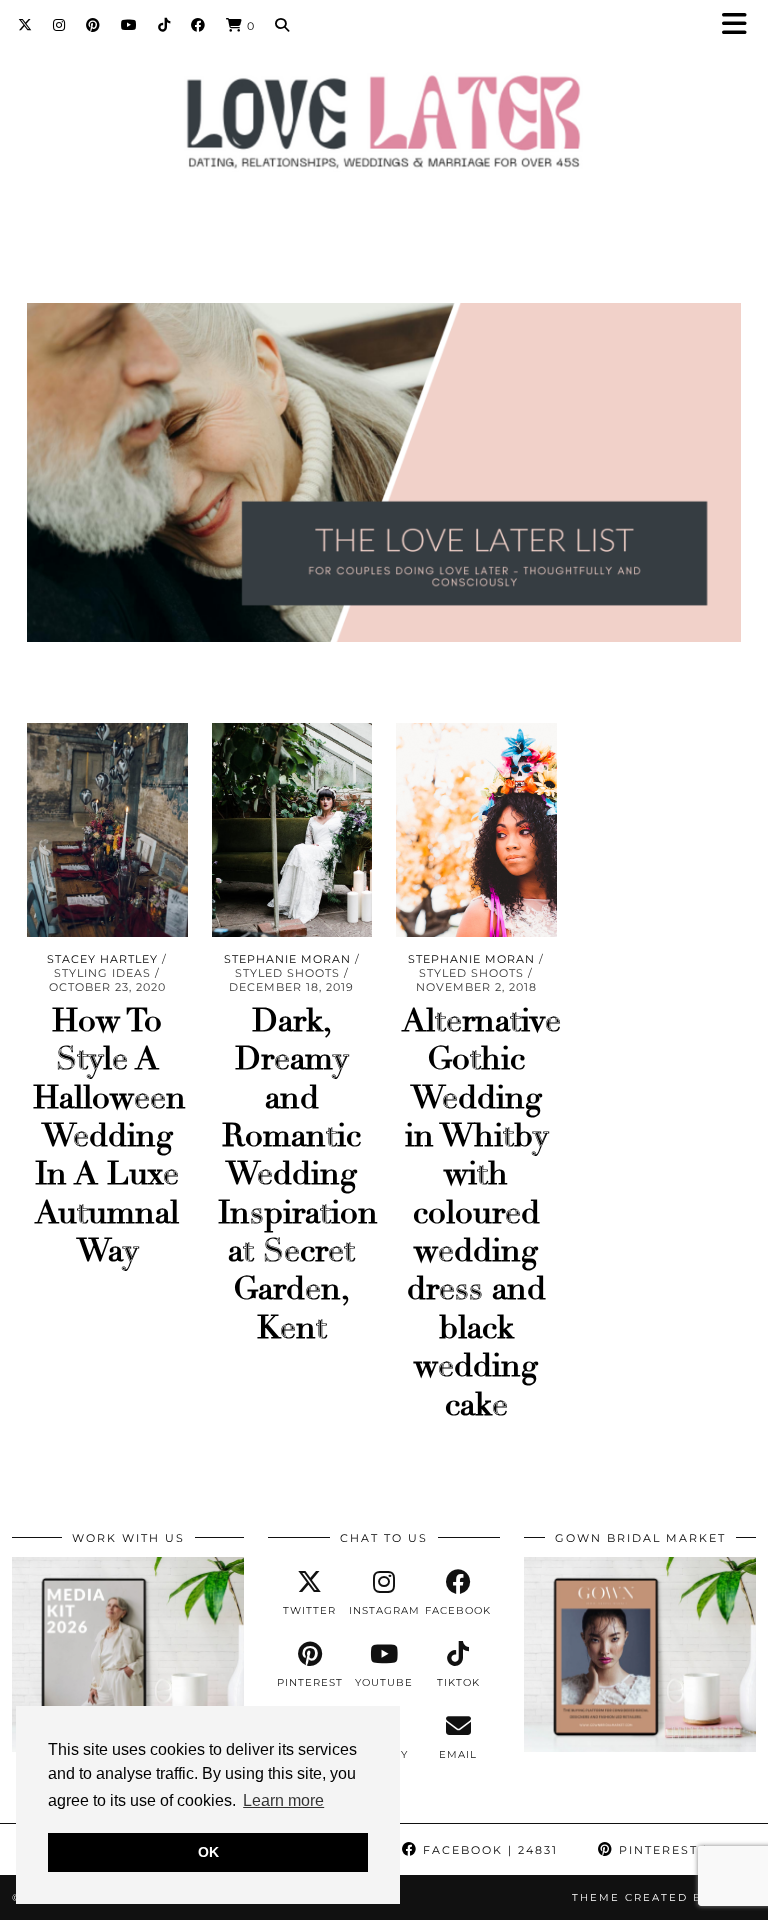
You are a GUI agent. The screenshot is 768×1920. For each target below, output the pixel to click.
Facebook (488, 1850)
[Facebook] (198, 25)
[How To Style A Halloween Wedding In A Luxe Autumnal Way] (107, 830)
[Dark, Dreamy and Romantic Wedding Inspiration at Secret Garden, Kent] (292, 830)
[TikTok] (164, 25)
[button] (741, 25)
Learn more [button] (283, 1800)
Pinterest (680, 1850)
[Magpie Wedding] (384, 126)
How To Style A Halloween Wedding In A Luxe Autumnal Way (109, 1136)
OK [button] (208, 1852)
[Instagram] (59, 25)
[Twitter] (25, 25)
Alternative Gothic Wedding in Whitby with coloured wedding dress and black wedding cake (481, 1213)
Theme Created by (664, 1897)
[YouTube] (129, 25)
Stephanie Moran (287, 959)
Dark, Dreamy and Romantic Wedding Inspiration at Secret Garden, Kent (298, 1174)
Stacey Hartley (102, 959)
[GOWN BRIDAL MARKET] (640, 1747)
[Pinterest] (93, 25)
